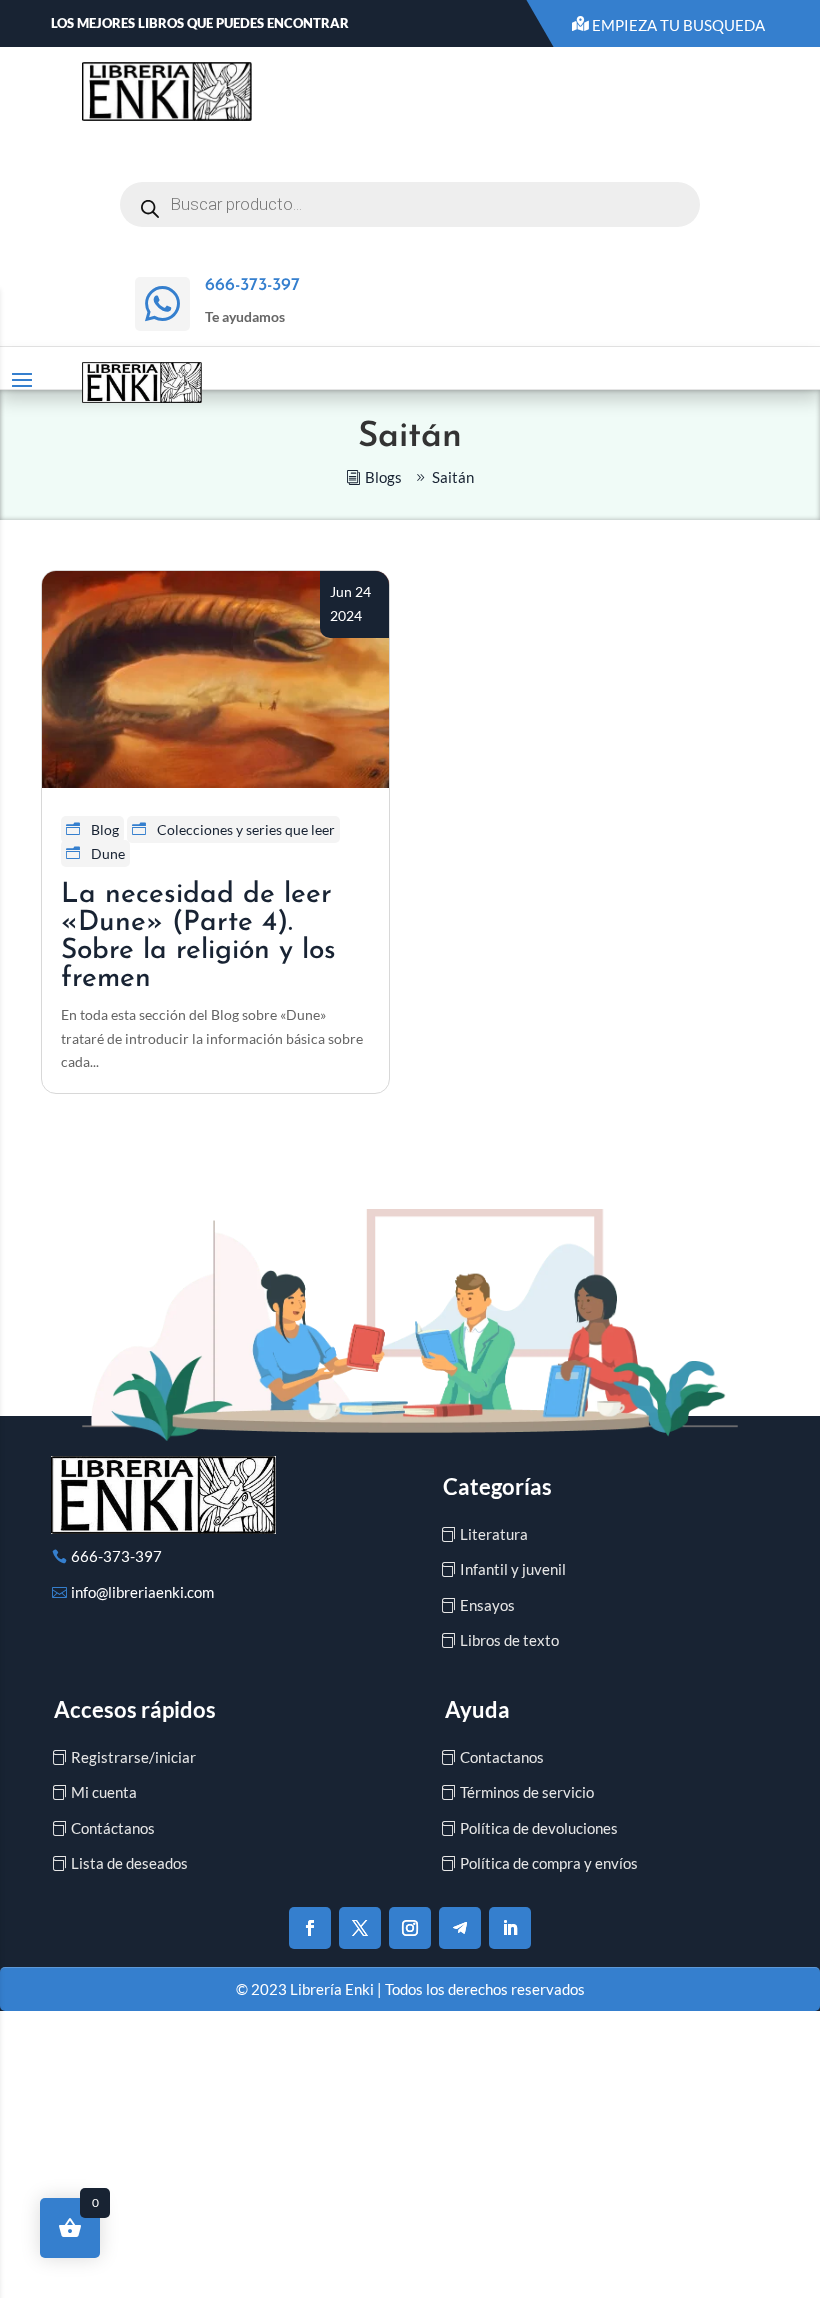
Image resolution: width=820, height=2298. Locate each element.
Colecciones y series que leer (246, 829)
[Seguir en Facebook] (310, 1928)
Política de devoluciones (539, 1828)
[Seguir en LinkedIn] (510, 1928)
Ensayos (487, 1605)
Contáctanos (113, 1828)
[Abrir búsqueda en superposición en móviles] (410, 204)
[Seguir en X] (360, 1928)
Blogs (383, 477)
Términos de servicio (527, 1792)
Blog (105, 829)
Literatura (494, 1534)
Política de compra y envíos (549, 1863)
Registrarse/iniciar (133, 1757)
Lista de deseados (129, 1863)
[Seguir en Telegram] (460, 1928)
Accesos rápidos (135, 1709)
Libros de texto (509, 1640)
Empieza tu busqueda (678, 25)
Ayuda (477, 1709)
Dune (108, 853)
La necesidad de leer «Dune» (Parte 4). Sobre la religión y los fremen (198, 937)
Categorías (497, 1486)
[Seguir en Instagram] (410, 1928)
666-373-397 (116, 1556)
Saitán (453, 477)
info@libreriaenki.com (142, 1592)
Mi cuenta (104, 1792)
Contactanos (502, 1757)
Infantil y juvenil (513, 1569)
